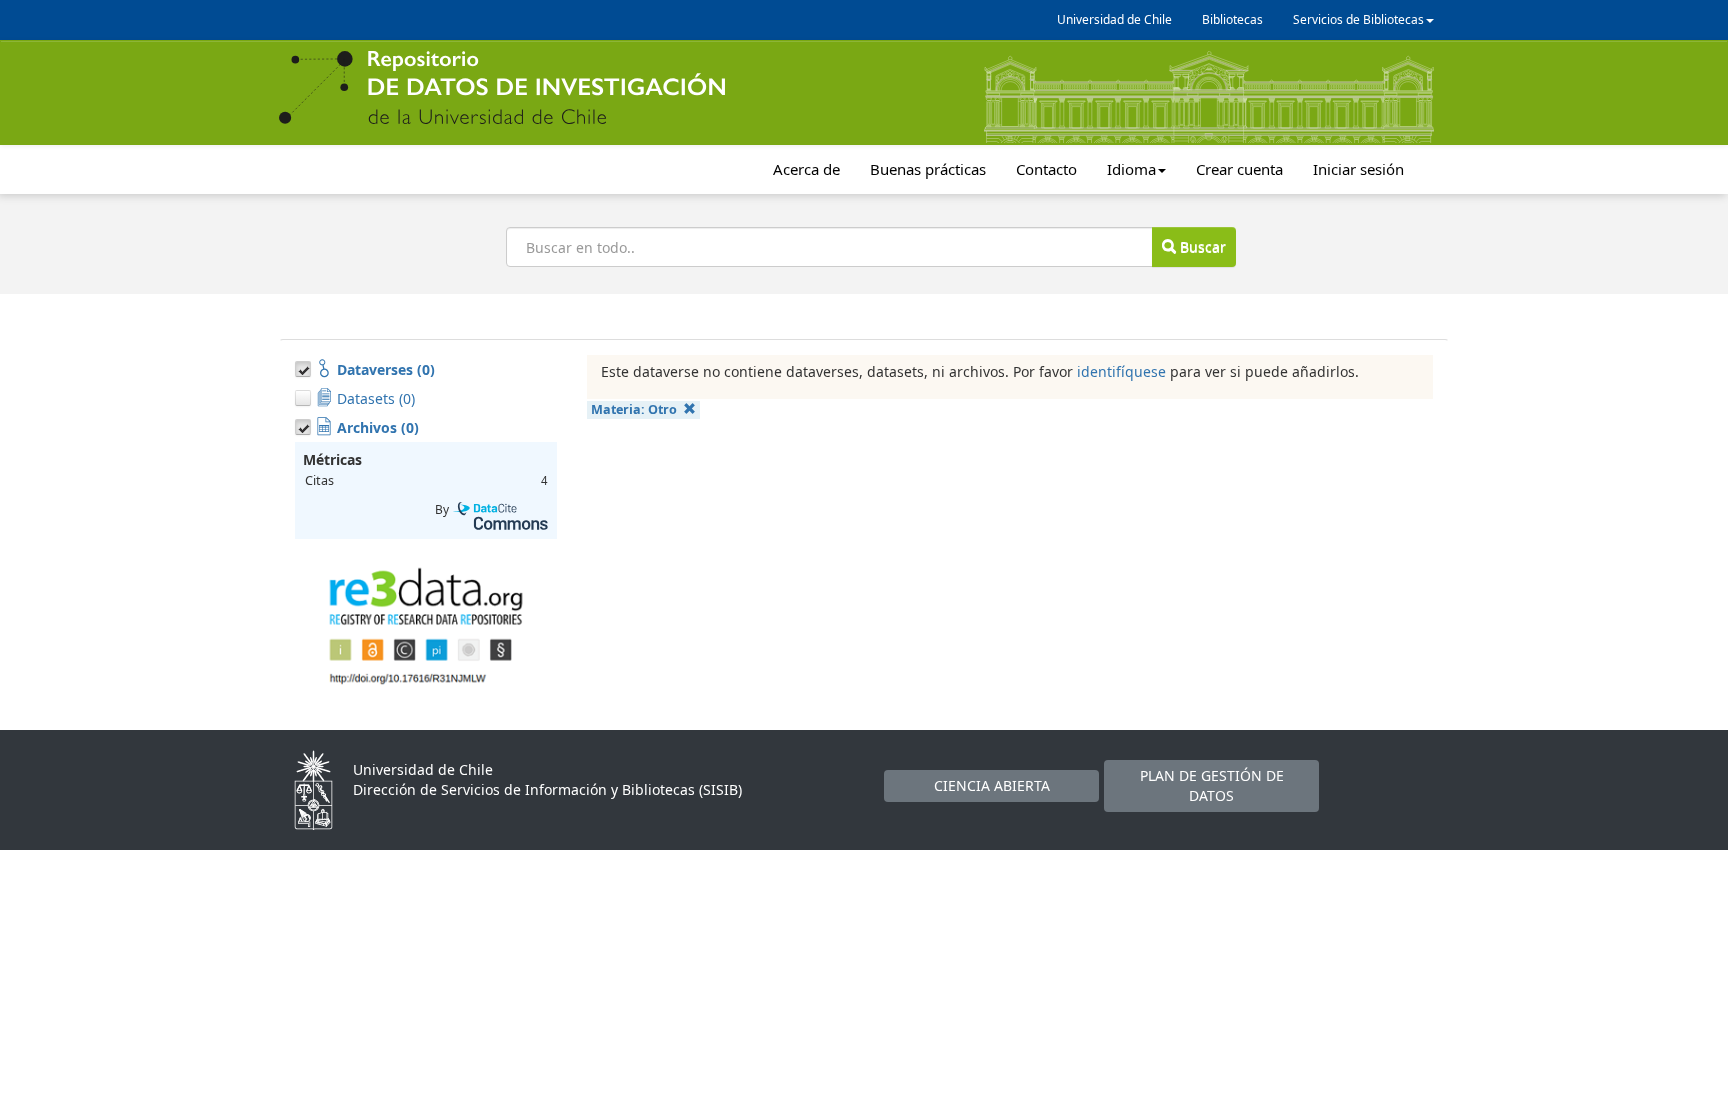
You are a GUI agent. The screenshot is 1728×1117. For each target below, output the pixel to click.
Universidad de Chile (1114, 19)
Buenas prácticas (928, 169)
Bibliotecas (1232, 19)
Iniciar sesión (1358, 169)
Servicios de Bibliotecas (1358, 19)
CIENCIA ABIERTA (992, 785)
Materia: (634, 409)
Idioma (1131, 169)
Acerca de (806, 169)
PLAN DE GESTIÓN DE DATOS (1212, 785)
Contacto (1046, 169)
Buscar (1201, 246)
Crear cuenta (1239, 169)
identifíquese (1121, 371)
